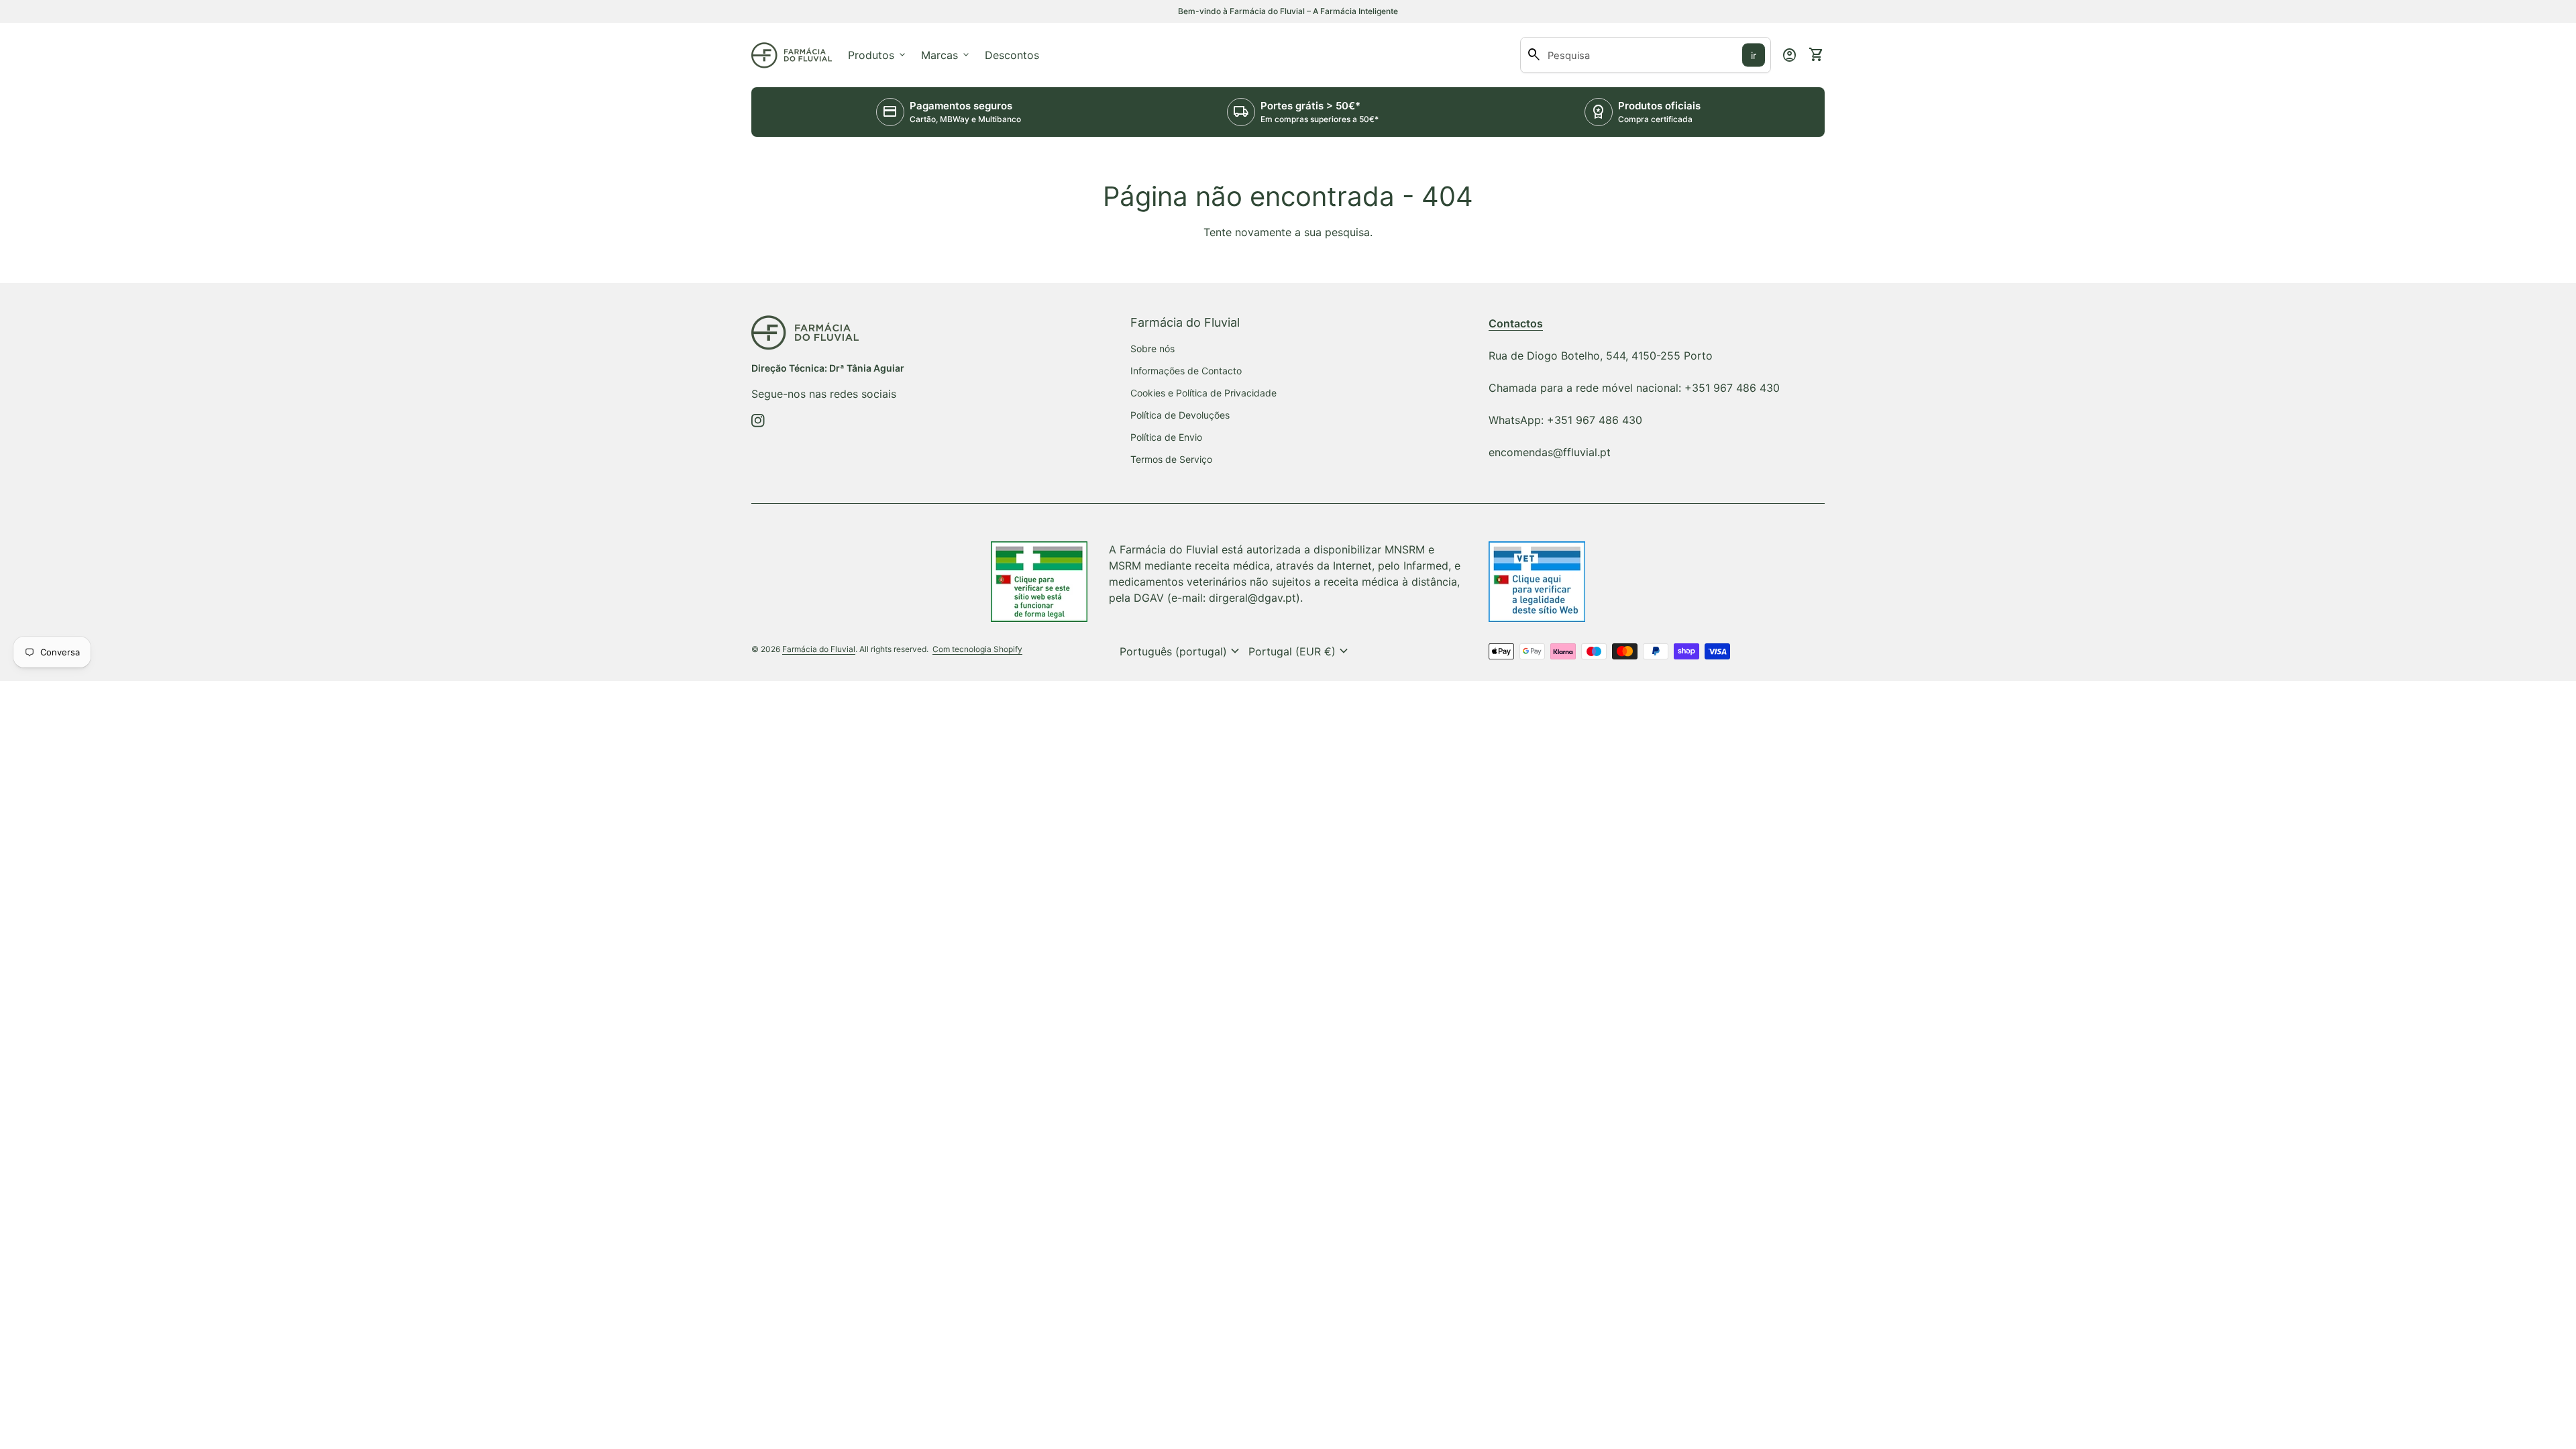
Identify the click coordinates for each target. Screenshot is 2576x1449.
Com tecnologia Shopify (977, 649)
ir (1754, 55)
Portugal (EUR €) (1300, 651)
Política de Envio (1166, 437)
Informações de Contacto (1186, 371)
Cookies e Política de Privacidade (1203, 393)
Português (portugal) (1181, 651)
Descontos (1012, 55)
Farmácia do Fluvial (819, 649)
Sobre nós (1152, 348)
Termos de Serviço (1171, 459)
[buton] (1181, 651)
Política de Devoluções (1180, 415)
